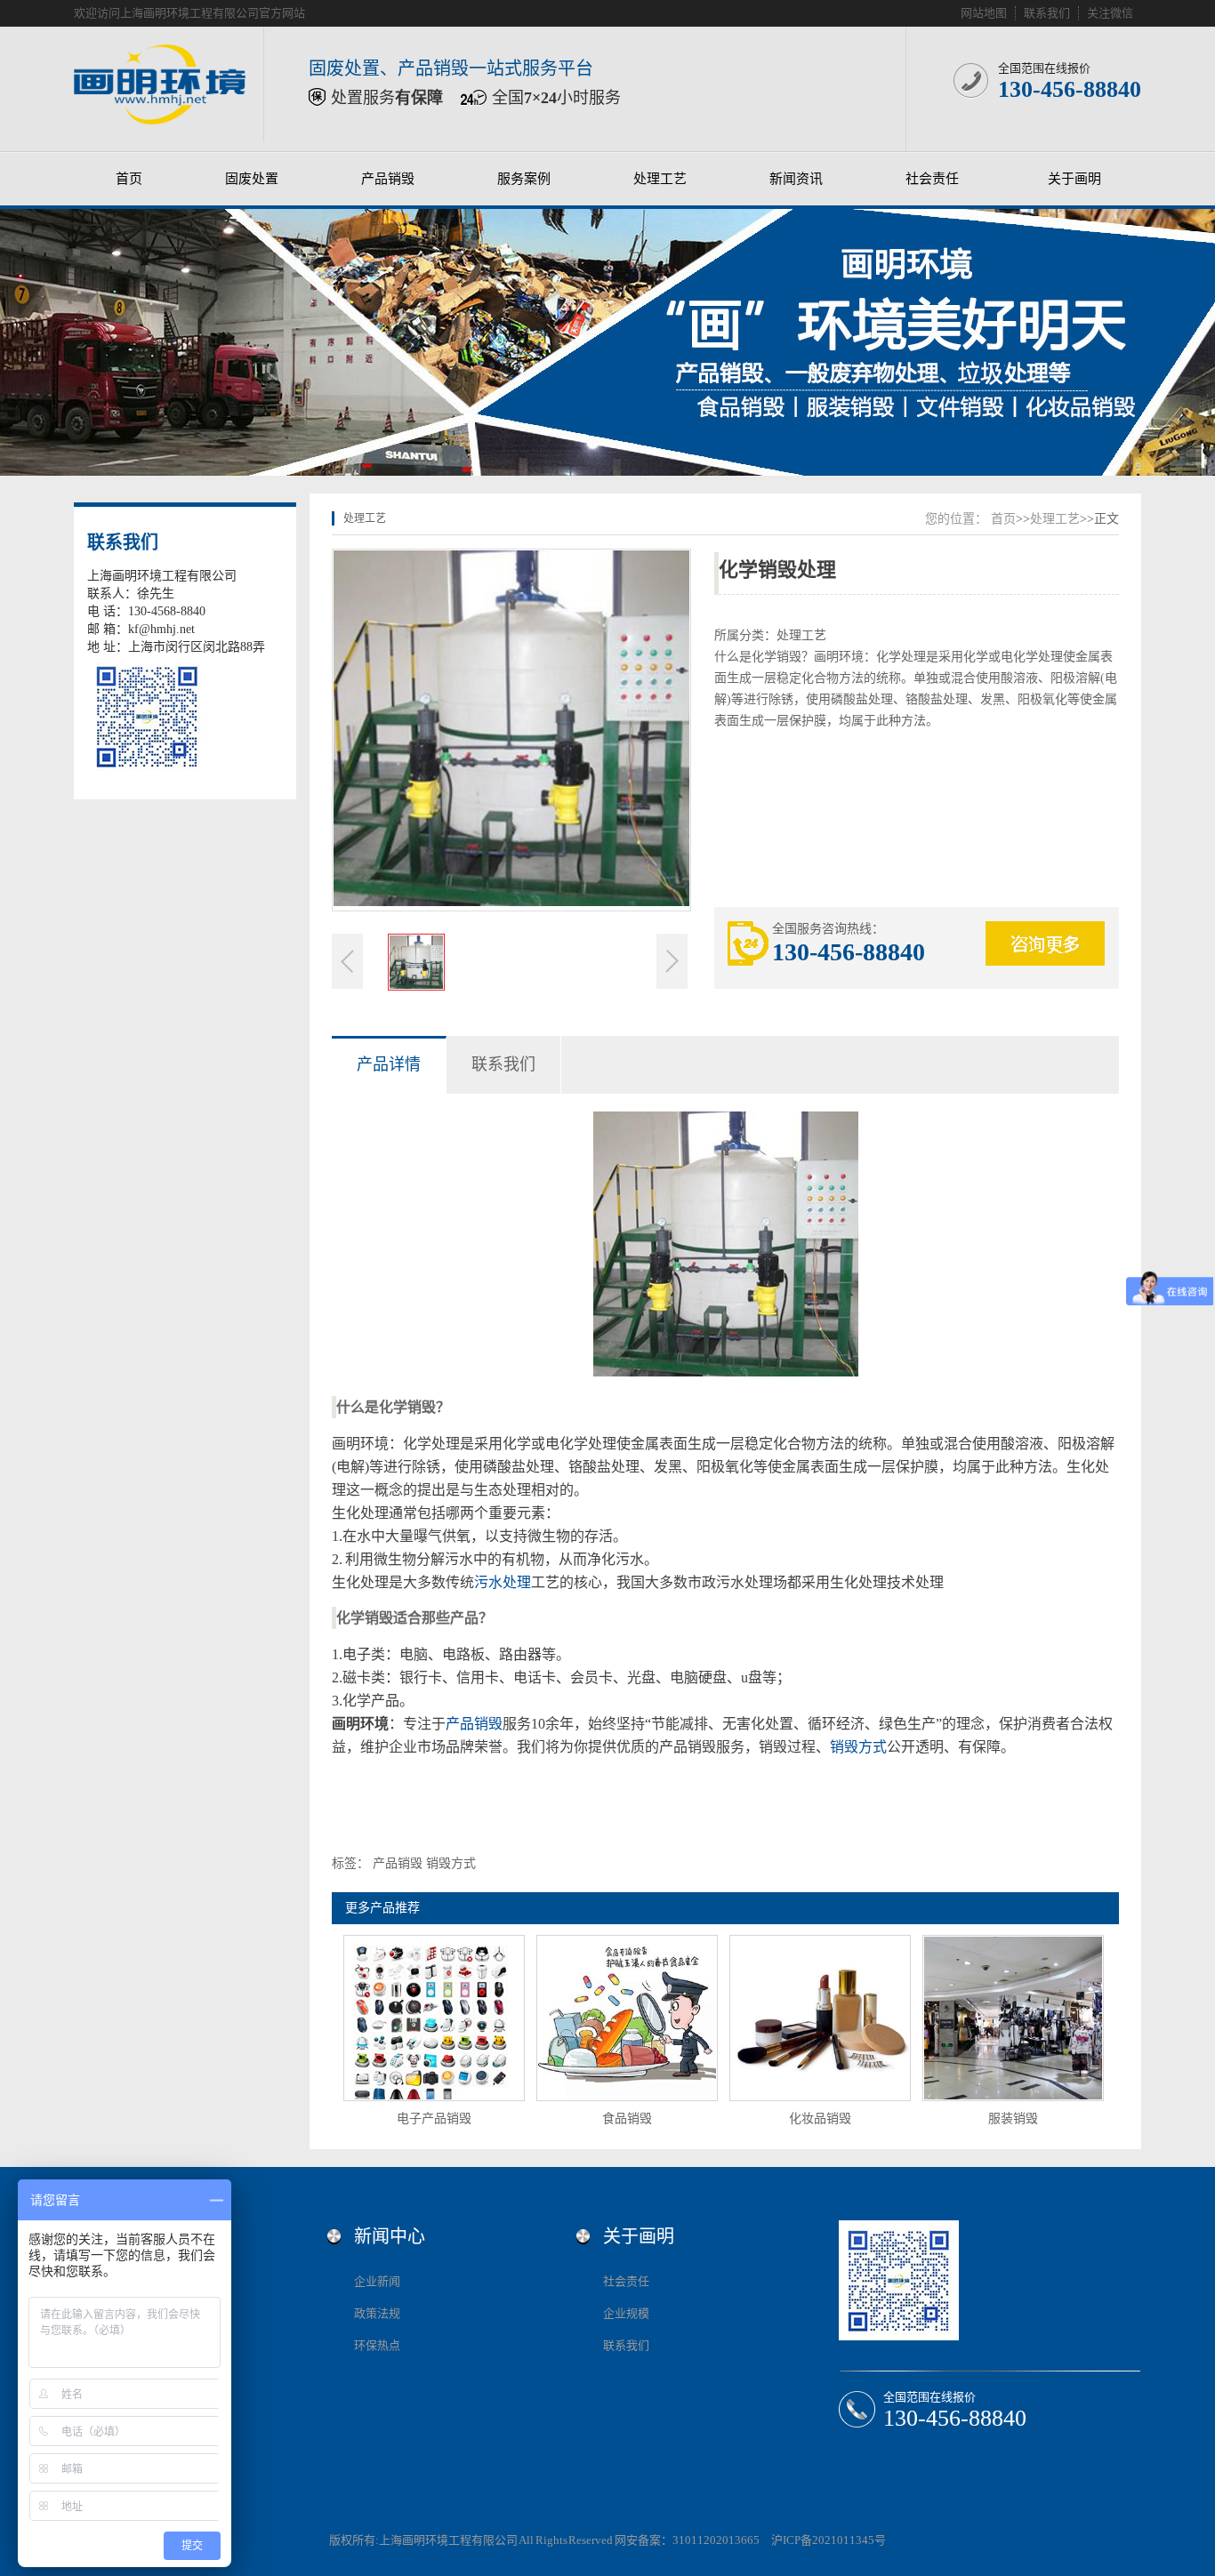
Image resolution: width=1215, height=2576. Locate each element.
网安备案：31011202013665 (687, 2540)
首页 (129, 179)
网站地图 (984, 13)
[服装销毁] (1013, 2018)
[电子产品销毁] (434, 2018)
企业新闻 (377, 2281)
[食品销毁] (627, 2018)
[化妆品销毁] (820, 2018)
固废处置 (252, 179)
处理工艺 (660, 179)
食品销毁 (627, 2119)
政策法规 (377, 2313)
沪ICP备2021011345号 (829, 2540)
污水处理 (503, 1582)
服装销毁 (1013, 2119)
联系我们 (1047, 13)
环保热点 (377, 2345)
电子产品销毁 (434, 2119)
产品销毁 (388, 179)
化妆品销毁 (820, 2119)
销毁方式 (858, 1747)
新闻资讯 (796, 179)
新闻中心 (390, 2236)
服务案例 (524, 179)
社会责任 (932, 179)
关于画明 (1074, 179)
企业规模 (626, 2313)
